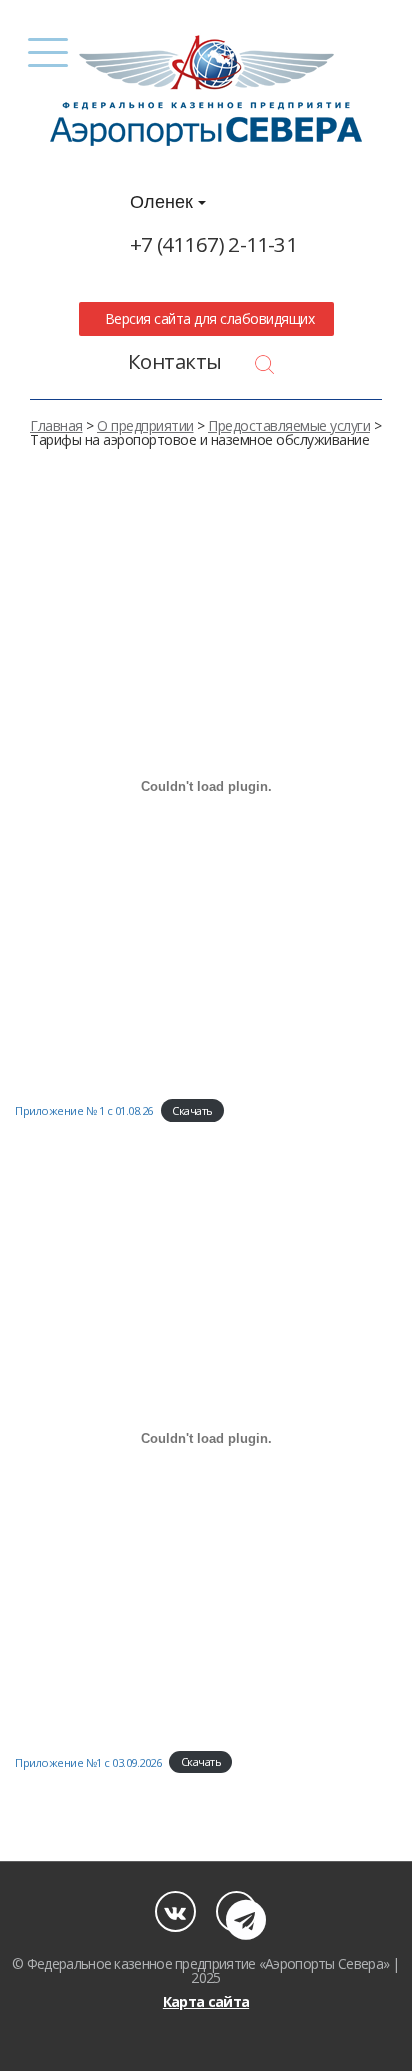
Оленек (164, 202)
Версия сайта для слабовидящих (206, 318)
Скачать (192, 1110)
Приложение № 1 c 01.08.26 (84, 1110)
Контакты (175, 361)
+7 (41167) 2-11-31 (213, 244)
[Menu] (48, 52)
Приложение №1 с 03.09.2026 (88, 1761)
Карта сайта (206, 2001)
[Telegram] (236, 1911)
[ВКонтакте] (175, 1911)
